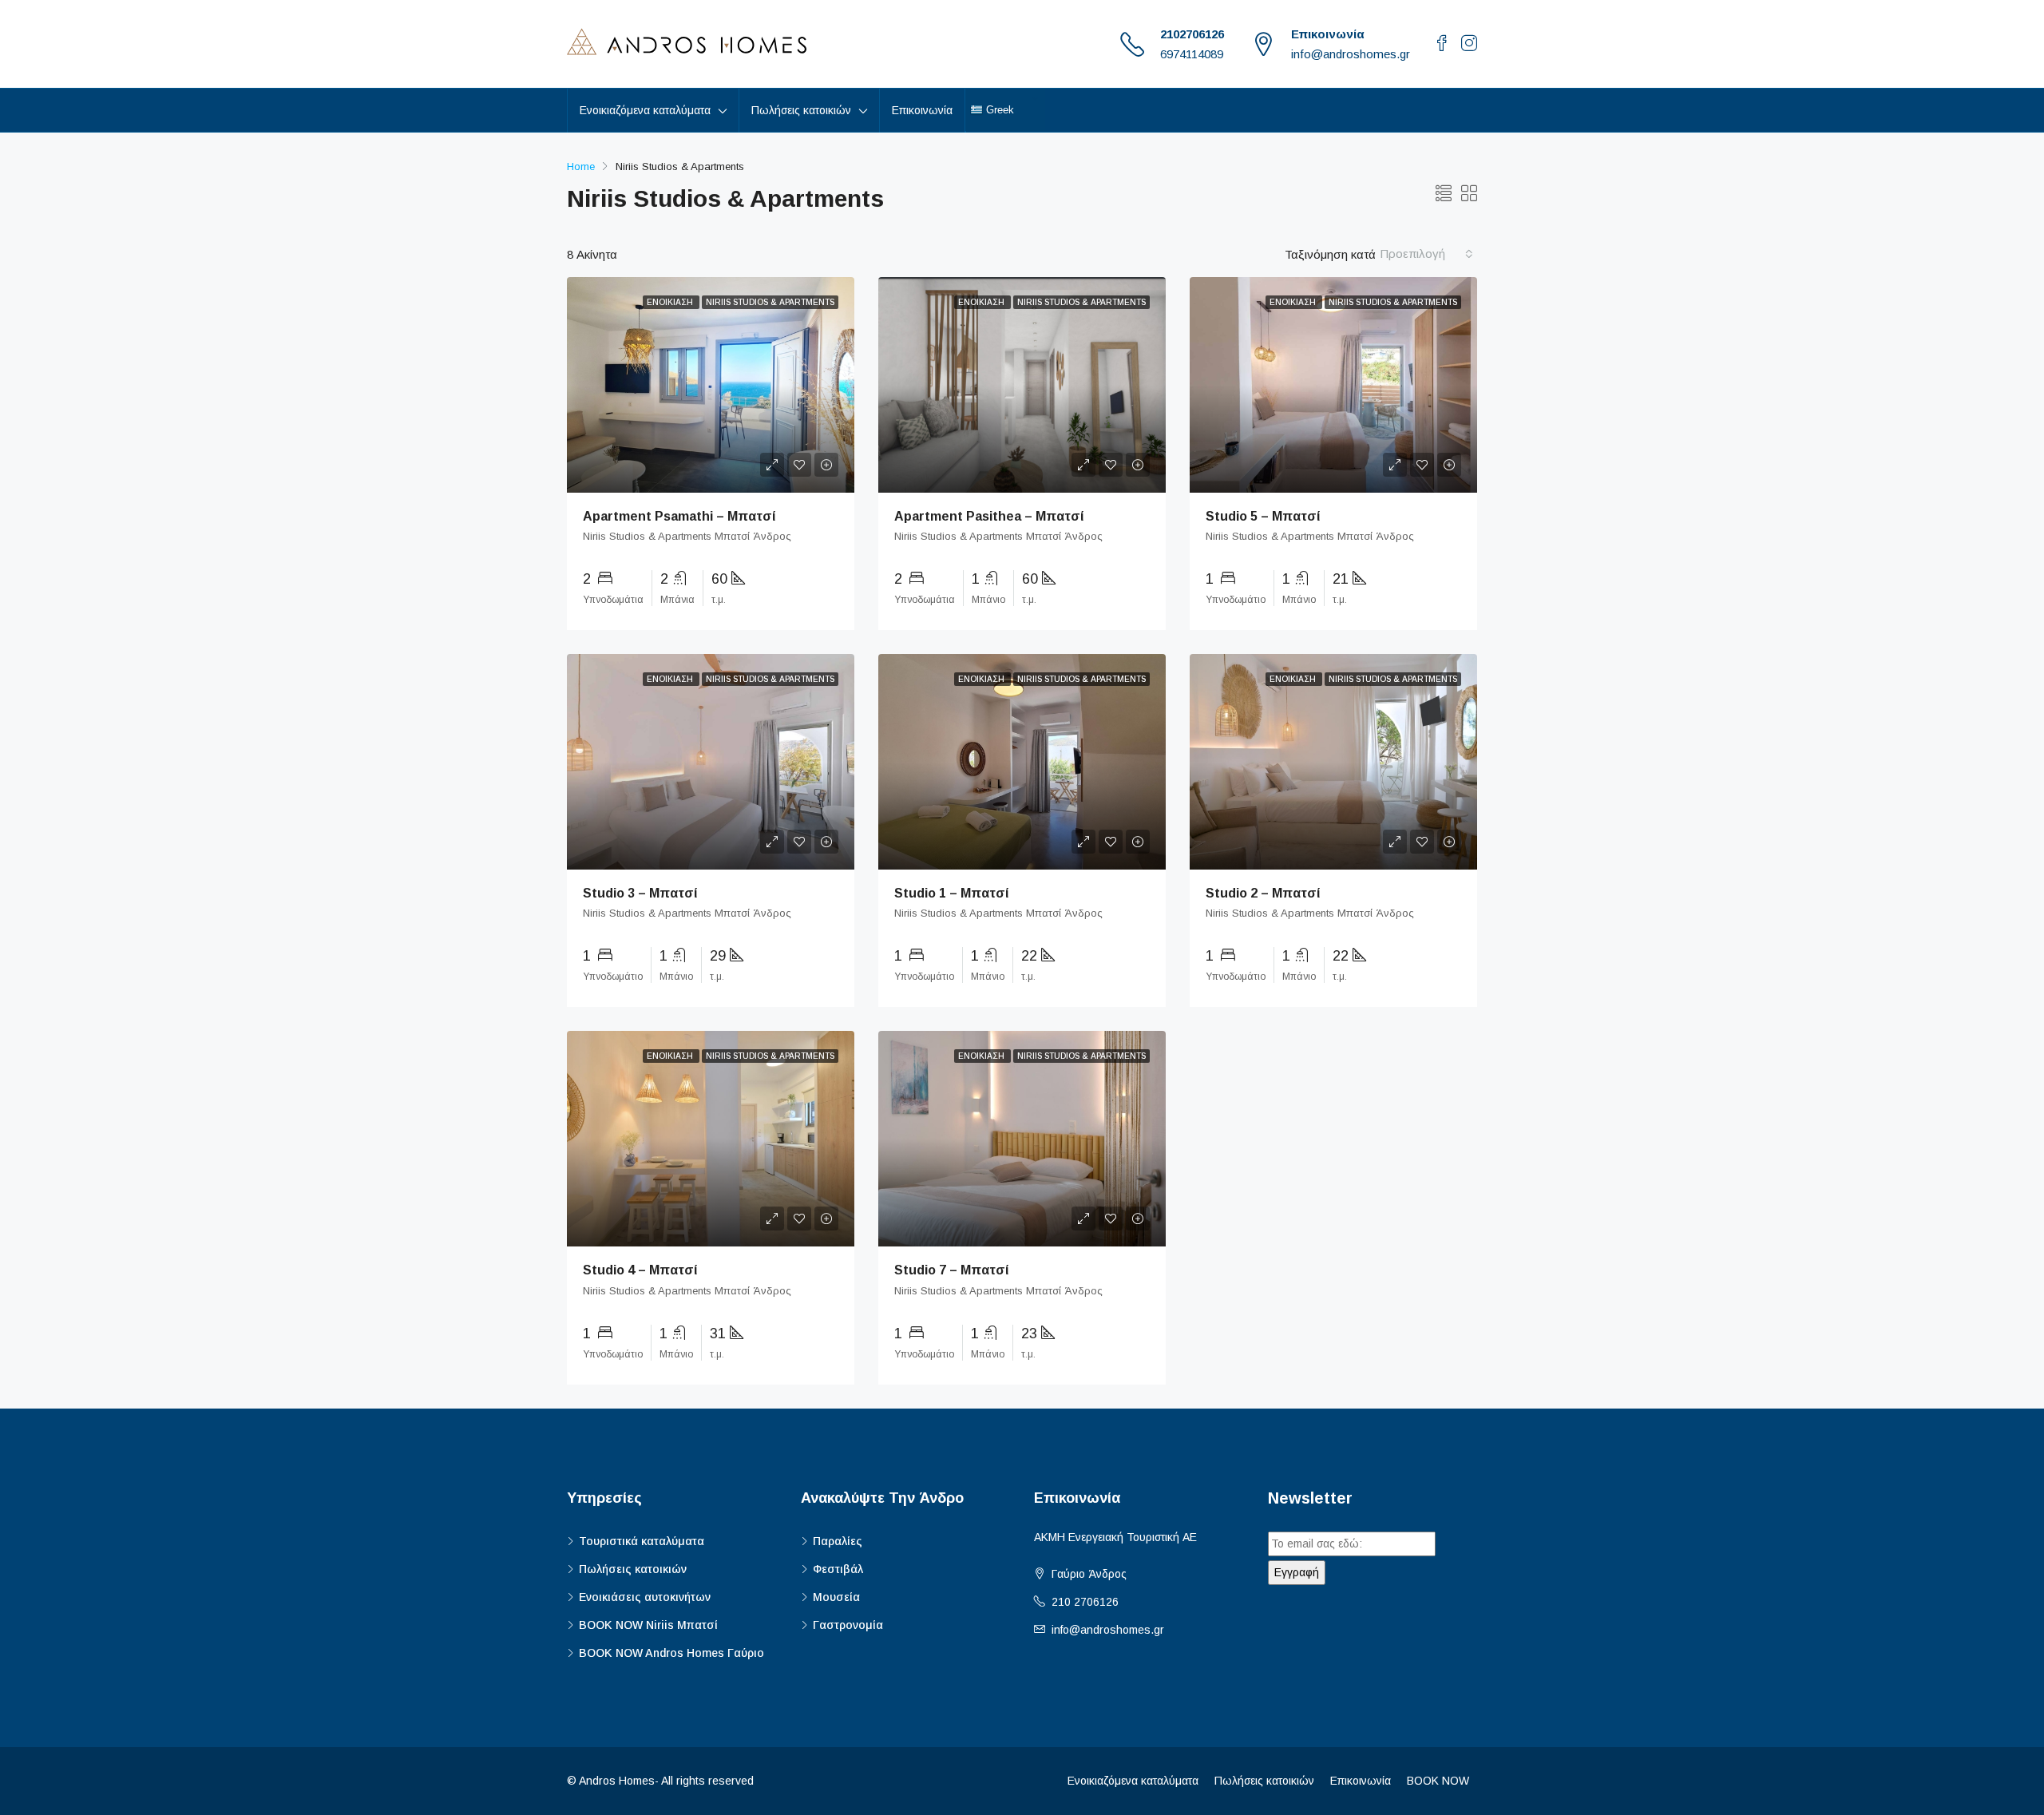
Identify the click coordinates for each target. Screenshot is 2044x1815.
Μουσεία (836, 1597)
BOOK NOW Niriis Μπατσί (648, 1625)
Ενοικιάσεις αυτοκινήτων (645, 1597)
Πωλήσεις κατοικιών (633, 1569)
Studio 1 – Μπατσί (952, 893)
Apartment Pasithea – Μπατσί (989, 516)
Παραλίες (838, 1541)
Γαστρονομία (848, 1625)
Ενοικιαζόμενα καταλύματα (1133, 1781)
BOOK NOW (1438, 1781)
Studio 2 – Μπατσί (1263, 893)
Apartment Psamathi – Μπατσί (679, 516)
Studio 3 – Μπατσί (640, 893)
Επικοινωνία (922, 110)
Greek (998, 110)
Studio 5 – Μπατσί (1263, 516)
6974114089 (1192, 54)
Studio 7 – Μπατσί (952, 1270)
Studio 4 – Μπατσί (640, 1270)
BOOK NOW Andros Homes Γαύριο (671, 1653)
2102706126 (1192, 34)
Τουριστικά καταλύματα (642, 1541)
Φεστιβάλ (838, 1569)
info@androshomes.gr (1108, 1630)
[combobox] (1426, 254)
